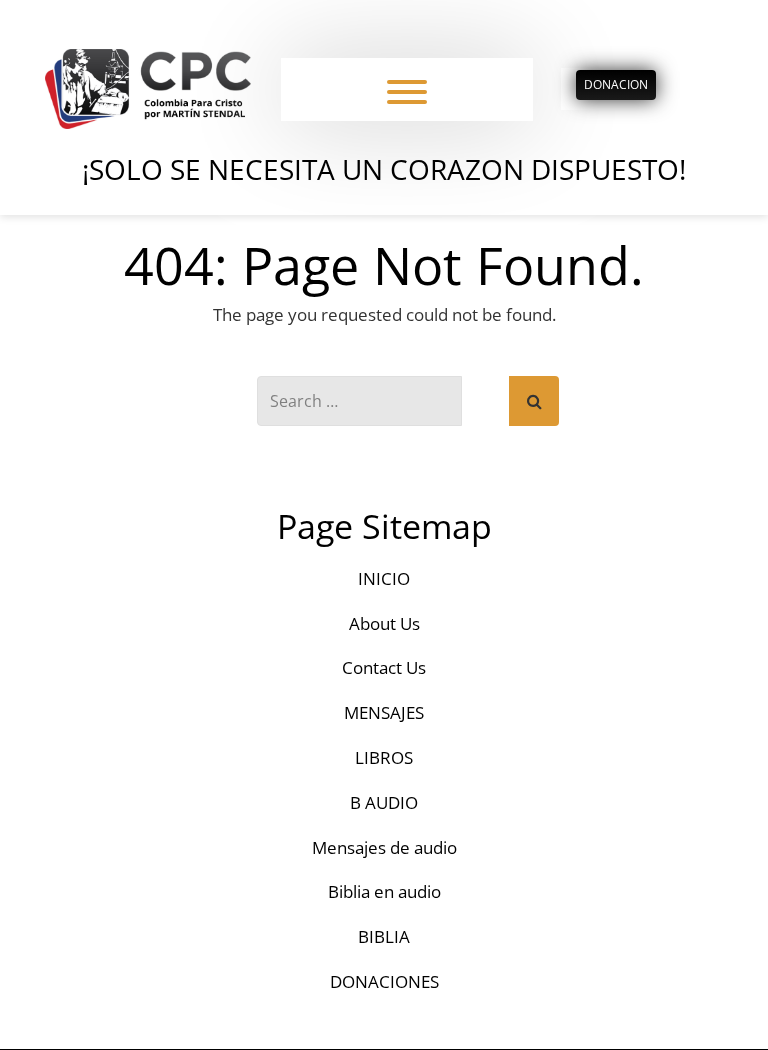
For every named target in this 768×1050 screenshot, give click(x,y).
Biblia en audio (384, 891)
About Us (384, 623)
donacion (616, 84)
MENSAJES (384, 712)
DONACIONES (384, 981)
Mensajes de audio (384, 847)
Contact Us (384, 667)
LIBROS (384, 757)
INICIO (384, 578)
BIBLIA (384, 936)
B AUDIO (384, 802)
